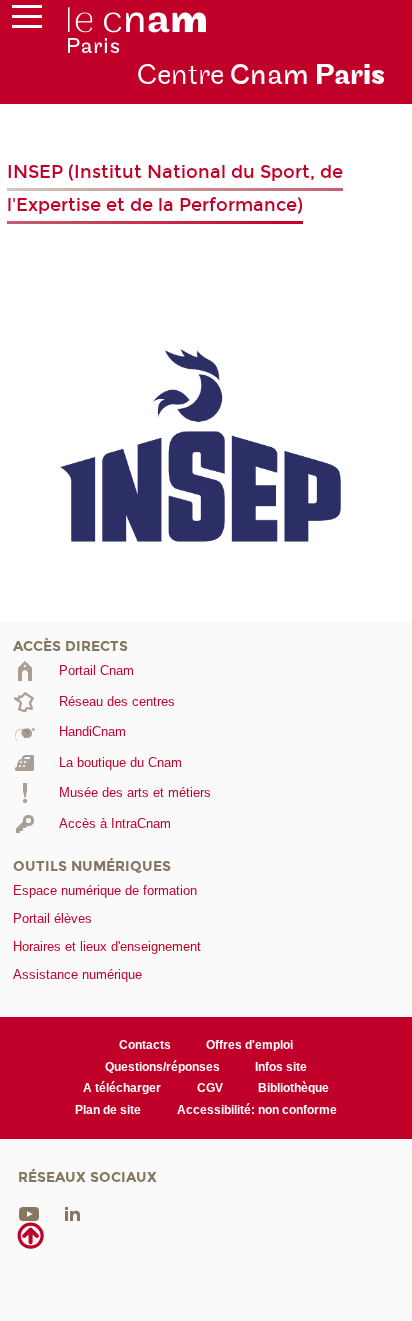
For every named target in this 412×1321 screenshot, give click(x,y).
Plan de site (108, 1110)
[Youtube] (29, 1213)
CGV (210, 1088)
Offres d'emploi (249, 1045)
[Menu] (27, 21)
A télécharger (122, 1088)
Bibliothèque (293, 1088)
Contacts (145, 1045)
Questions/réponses (162, 1067)
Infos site (281, 1067)
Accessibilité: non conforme (257, 1110)
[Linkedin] (72, 1213)
